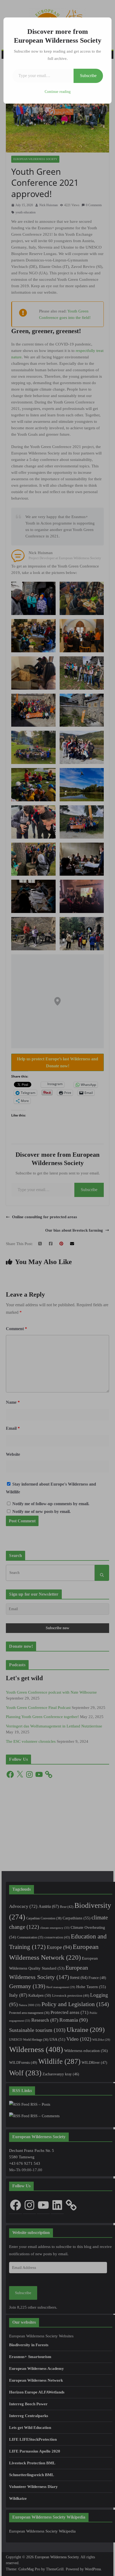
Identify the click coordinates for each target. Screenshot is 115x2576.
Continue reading (58, 92)
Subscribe (88, 76)
